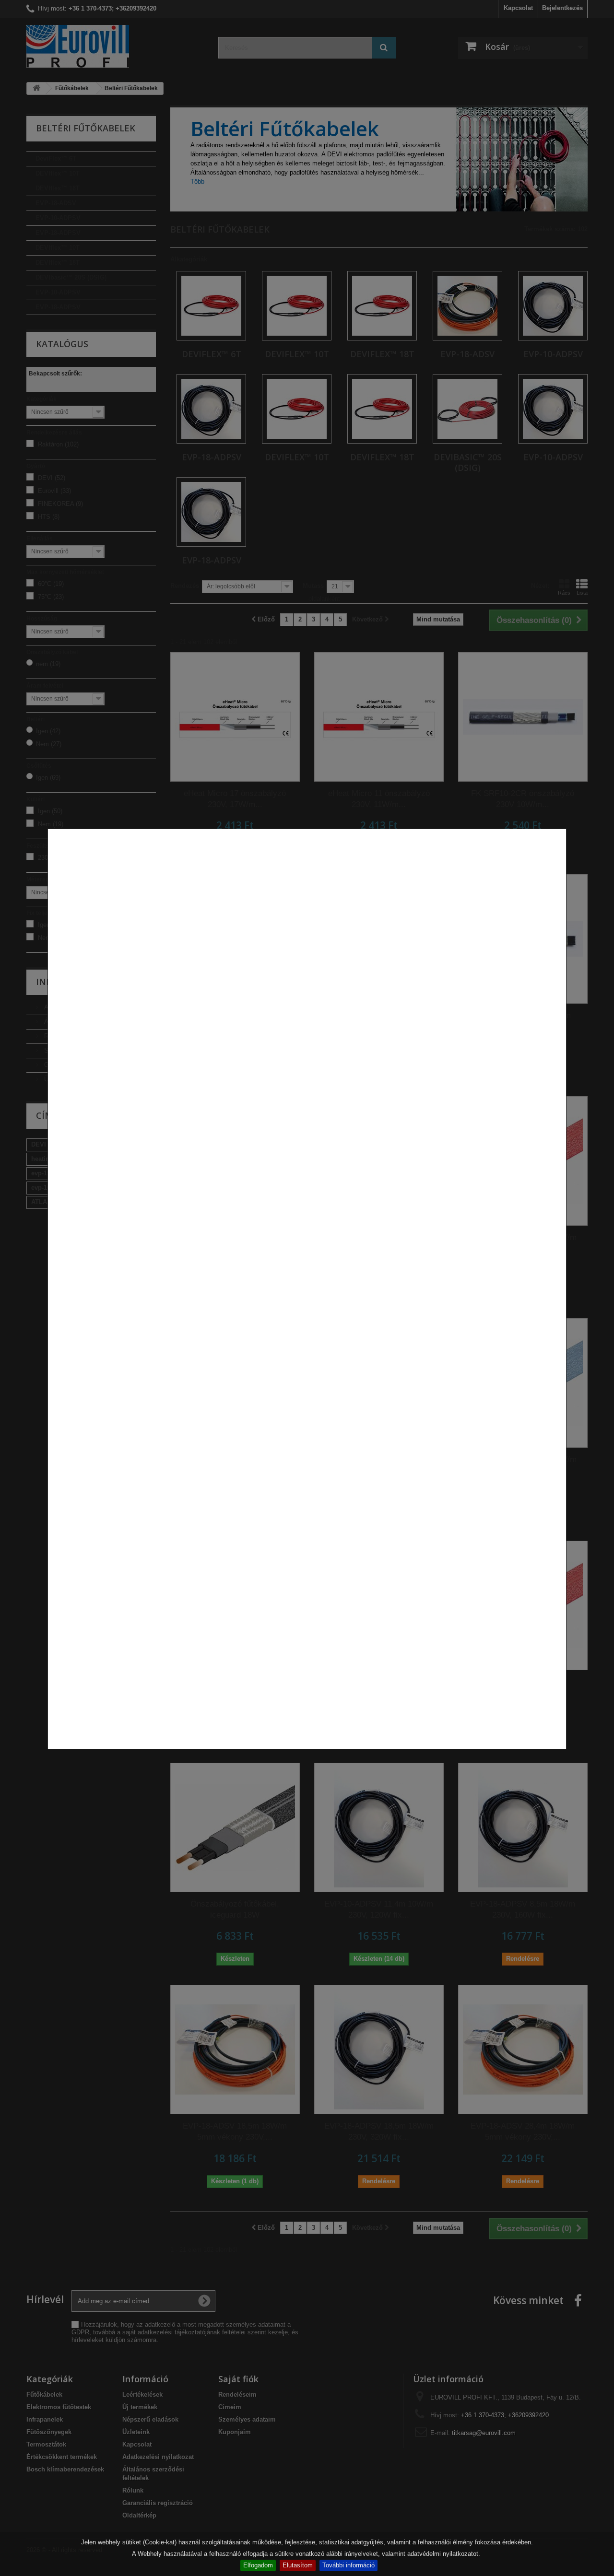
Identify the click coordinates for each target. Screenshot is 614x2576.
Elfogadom (258, 2565)
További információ (348, 2565)
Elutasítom (298, 2565)
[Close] (563, 1754)
